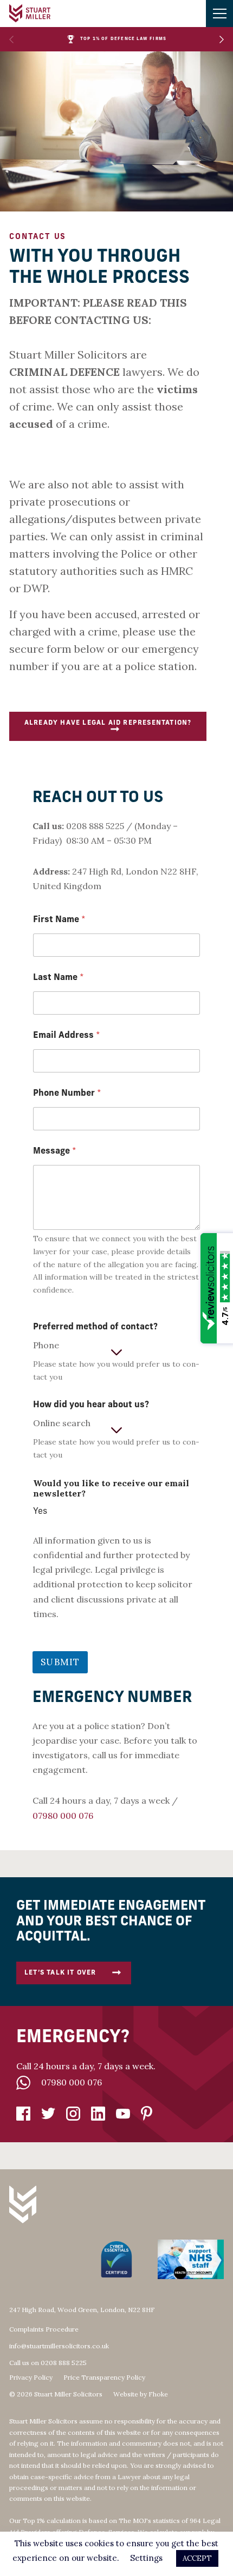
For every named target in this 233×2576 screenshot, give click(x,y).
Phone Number (67, 1094)
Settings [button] (146, 2558)
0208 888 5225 (95, 826)
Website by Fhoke (141, 2394)
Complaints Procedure (44, 2329)
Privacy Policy (31, 2378)
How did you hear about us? (91, 1405)
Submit (60, 1662)
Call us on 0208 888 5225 (48, 2363)
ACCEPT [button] (197, 2558)
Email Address (67, 1036)
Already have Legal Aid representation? (108, 723)
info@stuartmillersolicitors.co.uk (59, 2346)
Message (55, 1151)
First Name (59, 920)
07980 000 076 (72, 2082)
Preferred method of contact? (95, 1327)
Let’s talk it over (60, 1973)
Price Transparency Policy (104, 2378)
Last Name (59, 978)
